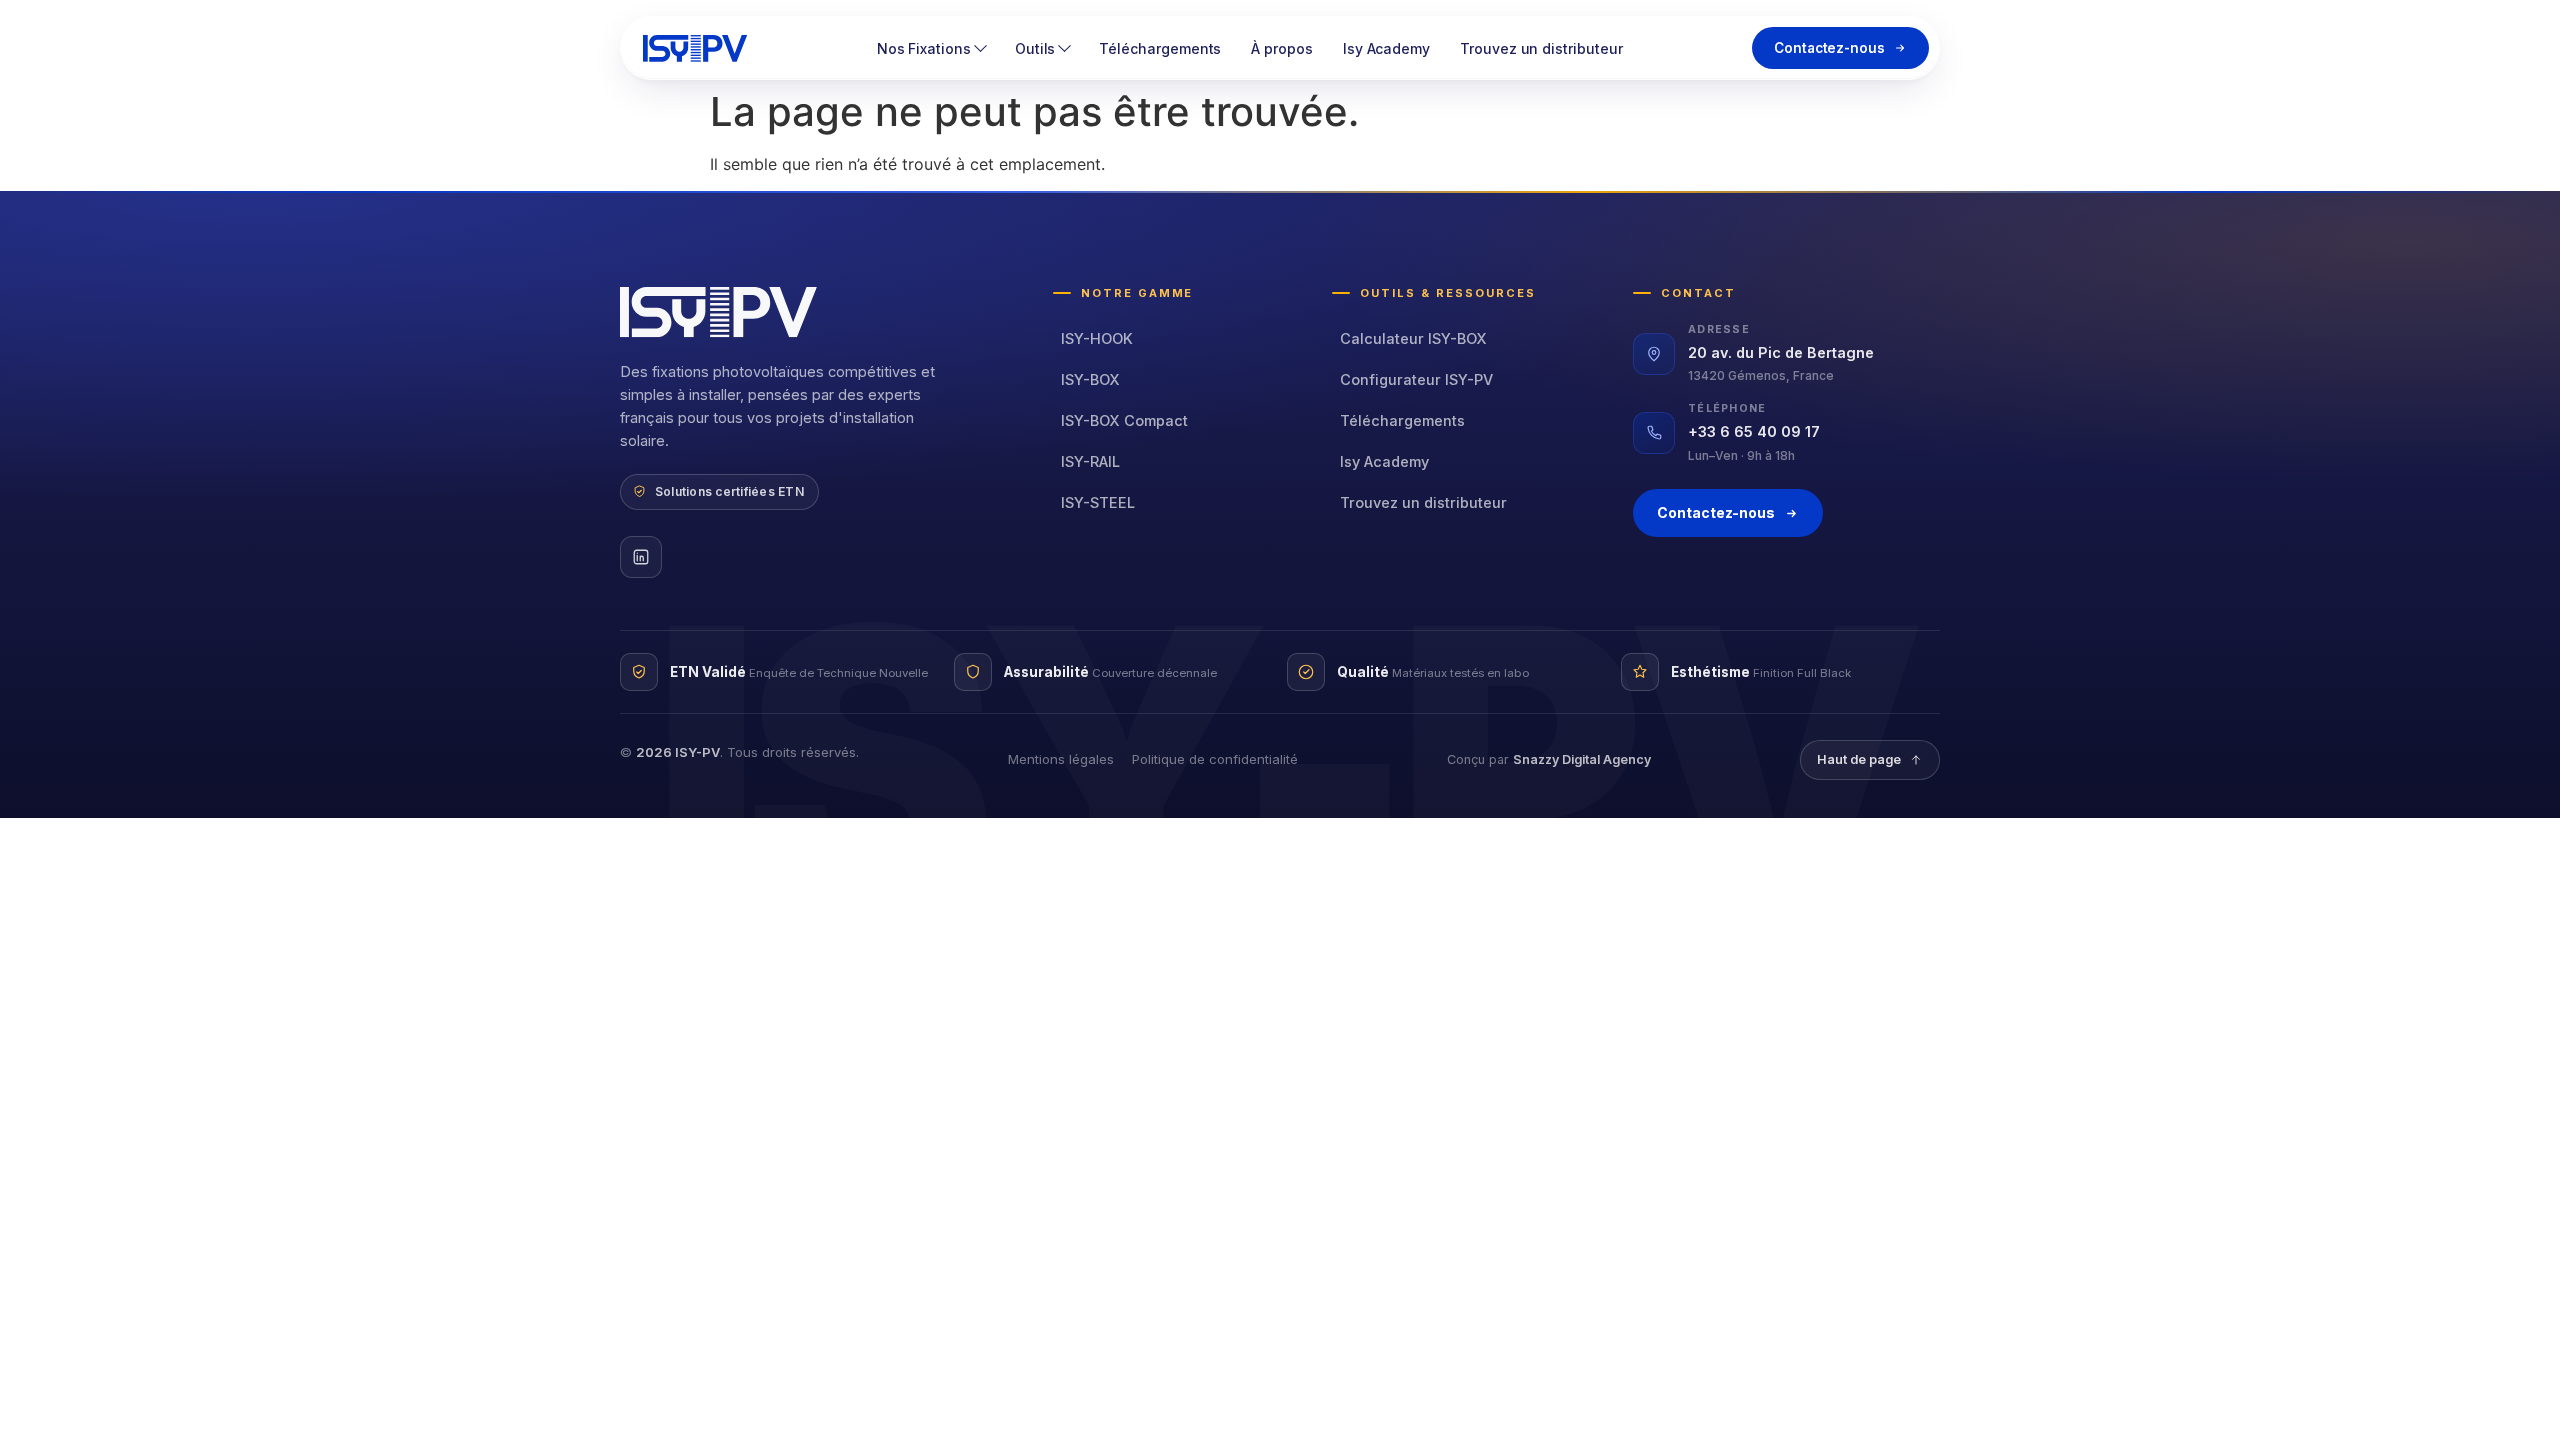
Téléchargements (1160, 48)
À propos (1281, 48)
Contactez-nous (1829, 48)
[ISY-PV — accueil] (695, 48)
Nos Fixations (924, 48)
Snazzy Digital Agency (1582, 759)
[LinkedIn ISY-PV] (641, 557)
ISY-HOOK (1097, 338)
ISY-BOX (1090, 379)
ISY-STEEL (1098, 502)
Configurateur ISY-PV (1416, 379)
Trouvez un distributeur (1541, 48)
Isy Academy (1386, 48)
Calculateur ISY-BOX (1413, 338)
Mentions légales (1061, 759)
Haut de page (1859, 759)
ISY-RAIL (1090, 461)
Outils (1035, 48)
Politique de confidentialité (1215, 759)
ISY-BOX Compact (1124, 420)
